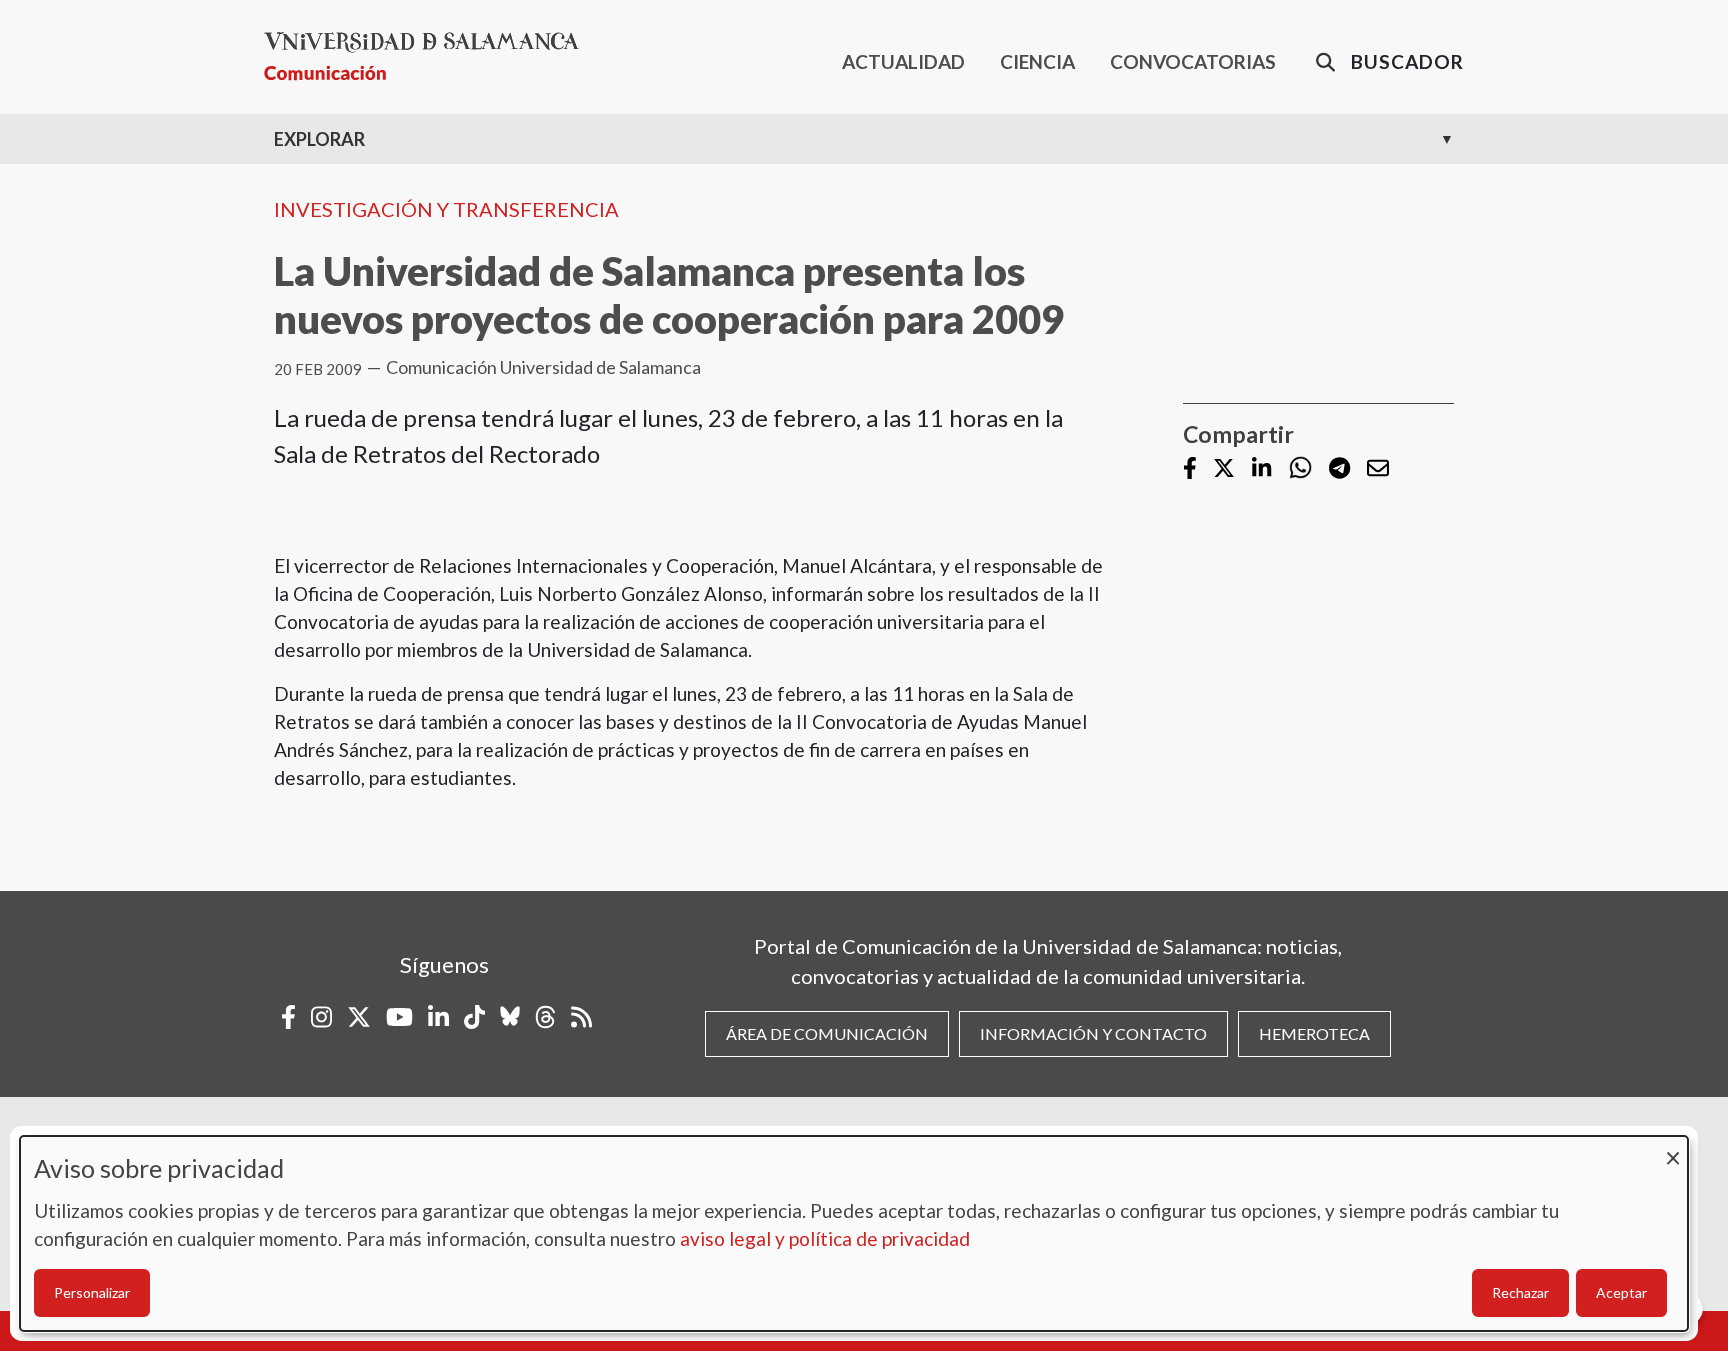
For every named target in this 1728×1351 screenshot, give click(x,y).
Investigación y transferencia (446, 209)
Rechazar (1520, 1292)
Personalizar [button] (92, 1292)
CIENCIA (1037, 61)
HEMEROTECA (1314, 1033)
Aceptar (1621, 1292)
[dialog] (854, 1233)
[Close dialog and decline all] (1673, 1148)
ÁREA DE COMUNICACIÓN (827, 1033)
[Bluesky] (510, 1017)
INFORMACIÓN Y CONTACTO (1093, 1033)
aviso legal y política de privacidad (825, 1238)
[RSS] (581, 1017)
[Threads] (545, 1017)
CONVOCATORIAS (1193, 61)
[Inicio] (429, 56)
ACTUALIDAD (903, 61)
